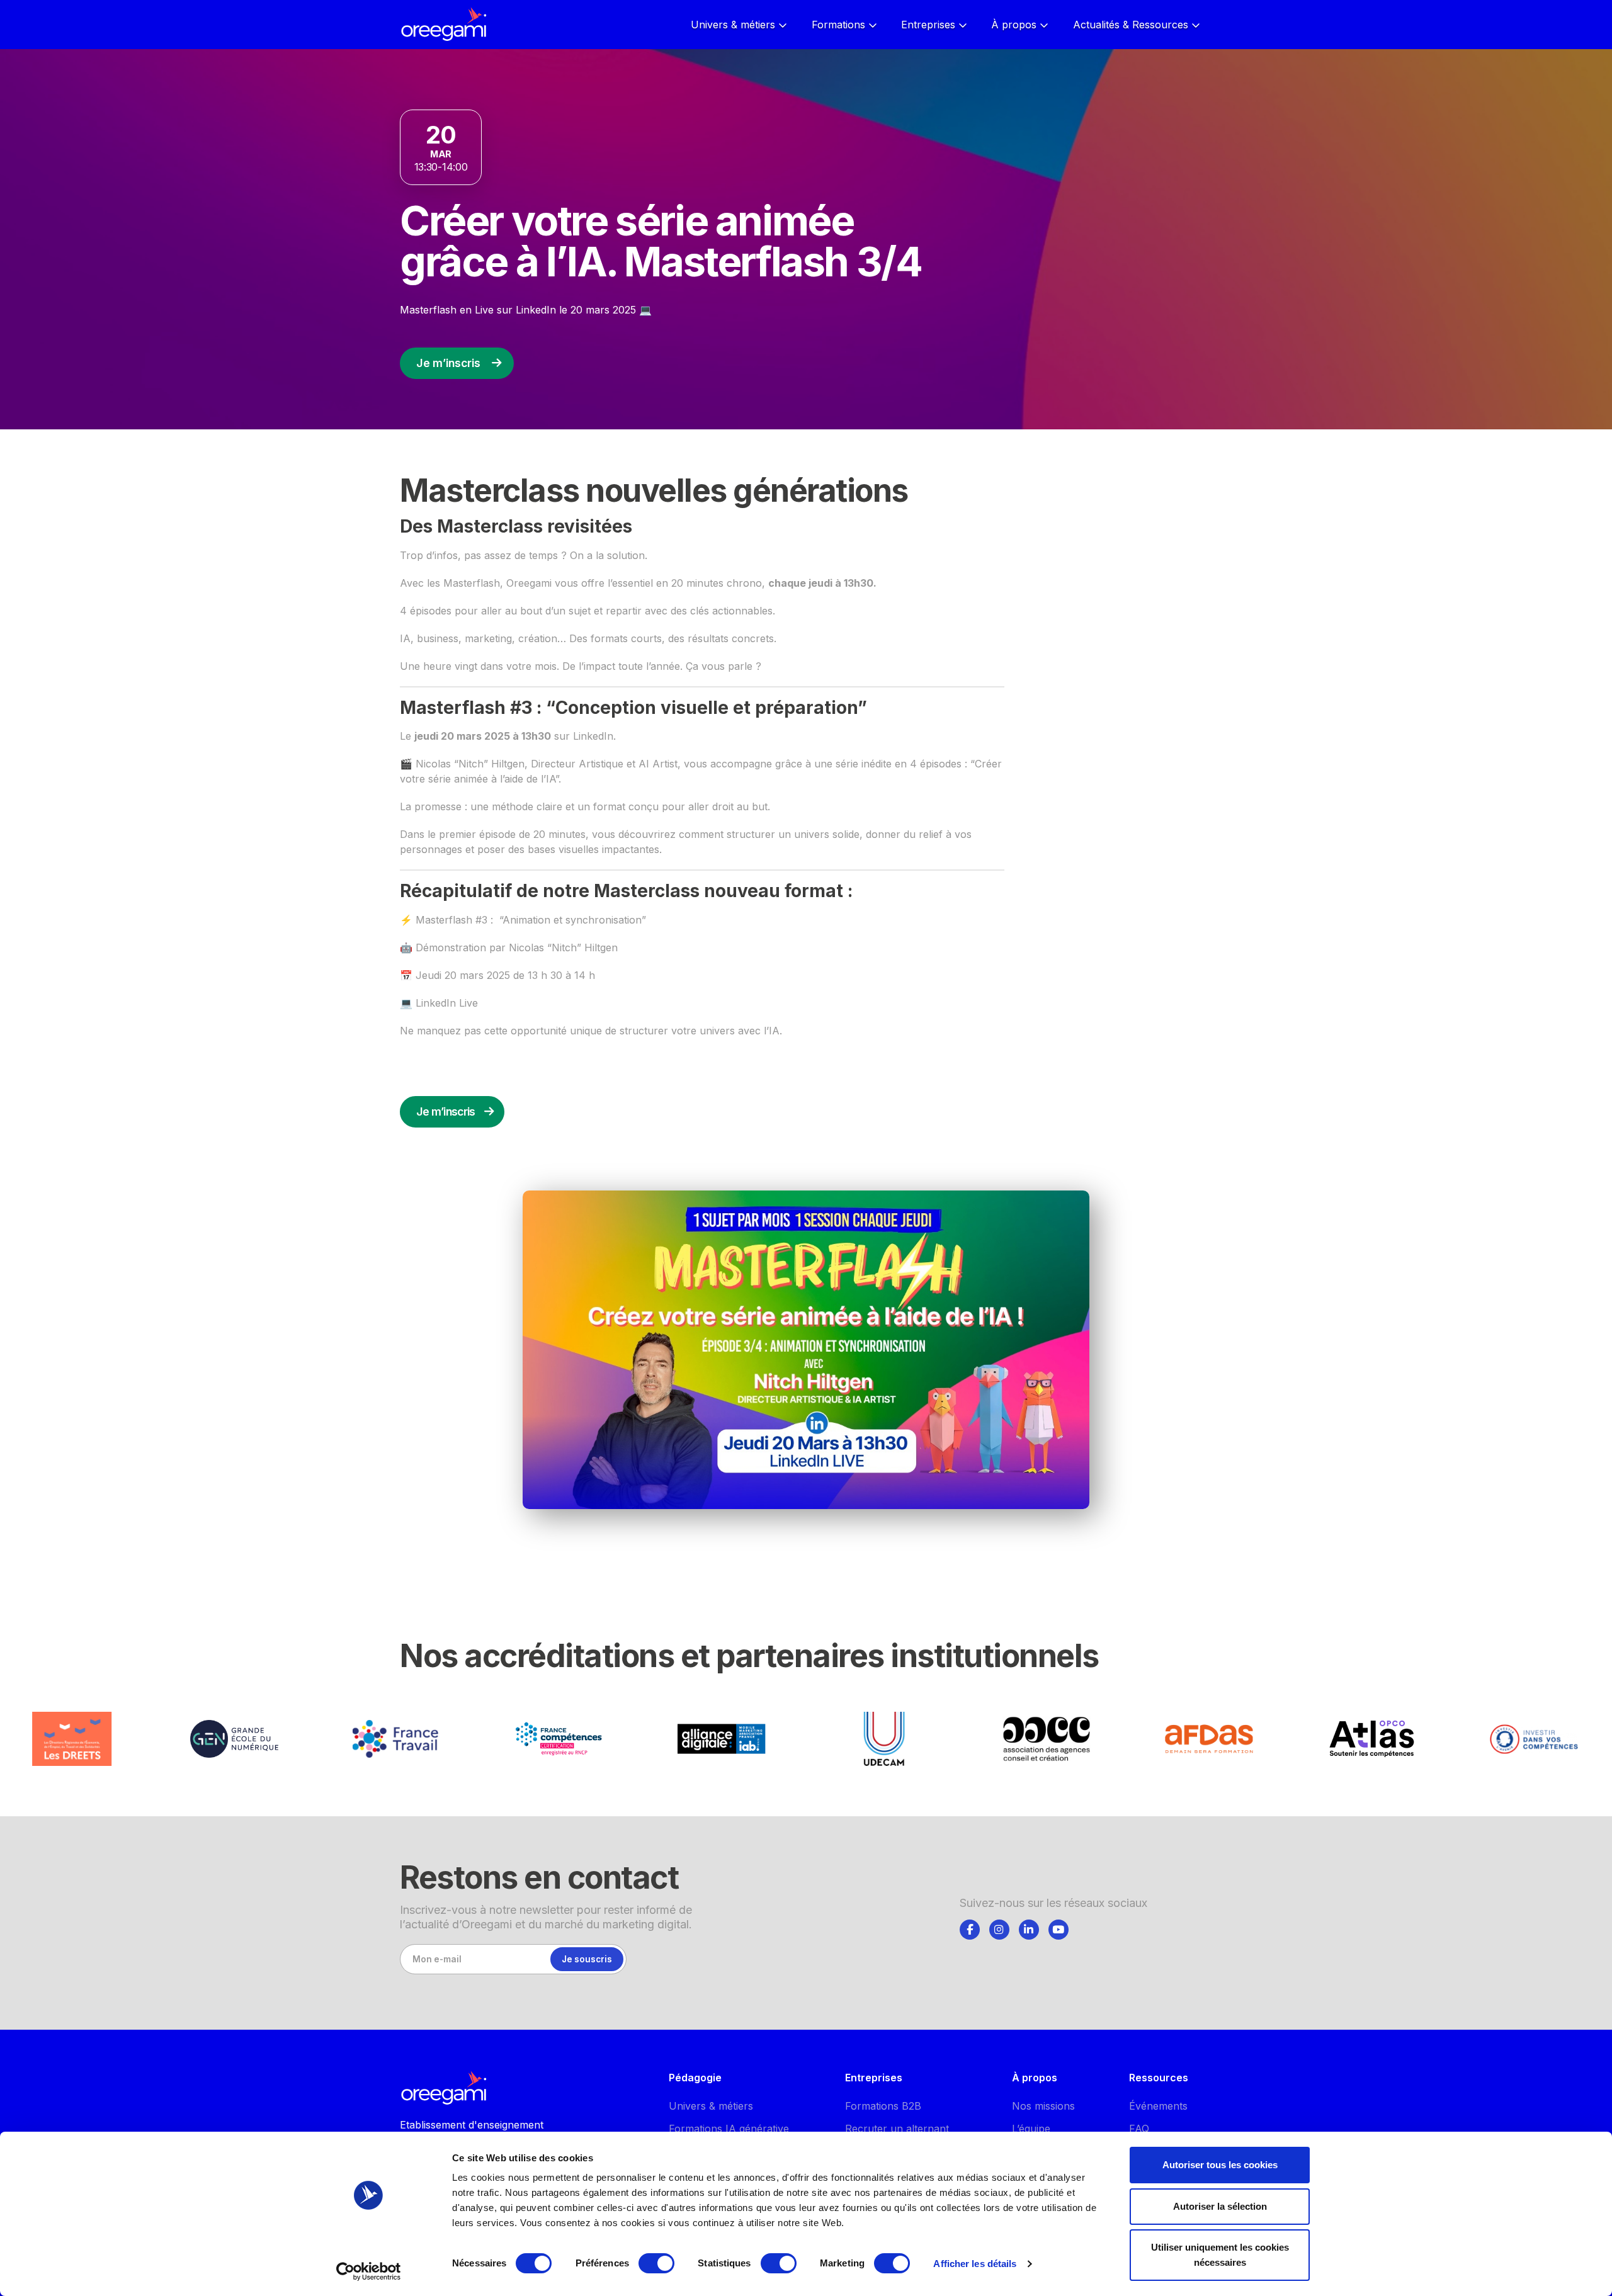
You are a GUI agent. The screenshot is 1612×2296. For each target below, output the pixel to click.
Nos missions (1043, 2106)
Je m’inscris (448, 363)
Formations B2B (883, 2106)
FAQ (1139, 2129)
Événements (1158, 2106)
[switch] (656, 2263)
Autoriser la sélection (1220, 2206)
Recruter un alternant (897, 2129)
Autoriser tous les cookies (1220, 2165)
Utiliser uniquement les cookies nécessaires (1220, 2255)
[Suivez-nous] (970, 1930)
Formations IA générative (729, 2129)
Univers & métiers (711, 2106)
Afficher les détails (975, 2264)
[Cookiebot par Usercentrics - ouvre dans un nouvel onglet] (369, 2271)
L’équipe (1031, 2129)
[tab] (970, 1928)
